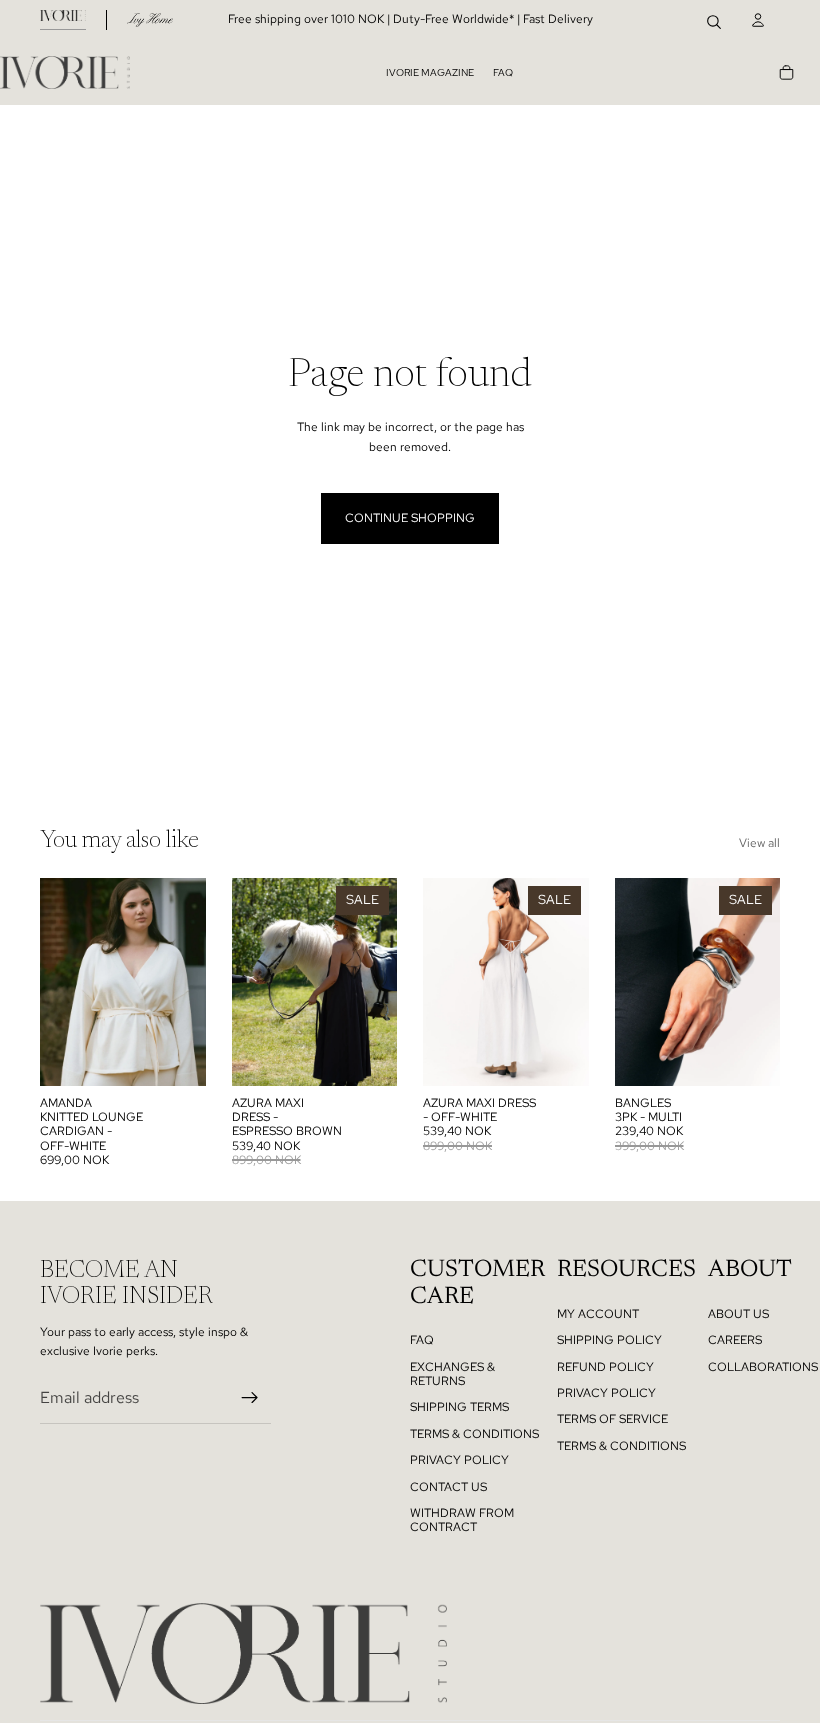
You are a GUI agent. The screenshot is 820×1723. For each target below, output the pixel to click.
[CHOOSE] (179, 1055)
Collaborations (763, 1367)
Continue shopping (410, 518)
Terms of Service (612, 1419)
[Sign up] (250, 1398)
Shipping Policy (609, 1340)
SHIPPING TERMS (459, 1407)
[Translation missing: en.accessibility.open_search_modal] (714, 20)
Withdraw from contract (462, 1520)
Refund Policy (605, 1367)
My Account (598, 1314)
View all (759, 843)
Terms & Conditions (621, 1446)
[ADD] (754, 1055)
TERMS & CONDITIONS (474, 1434)
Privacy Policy (606, 1393)
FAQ (503, 72)
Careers (735, 1340)
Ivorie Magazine (430, 72)
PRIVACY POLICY (459, 1460)
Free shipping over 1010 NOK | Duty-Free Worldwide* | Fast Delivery (410, 19)
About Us (738, 1314)
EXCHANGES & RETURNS (452, 1374)
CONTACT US (448, 1487)
